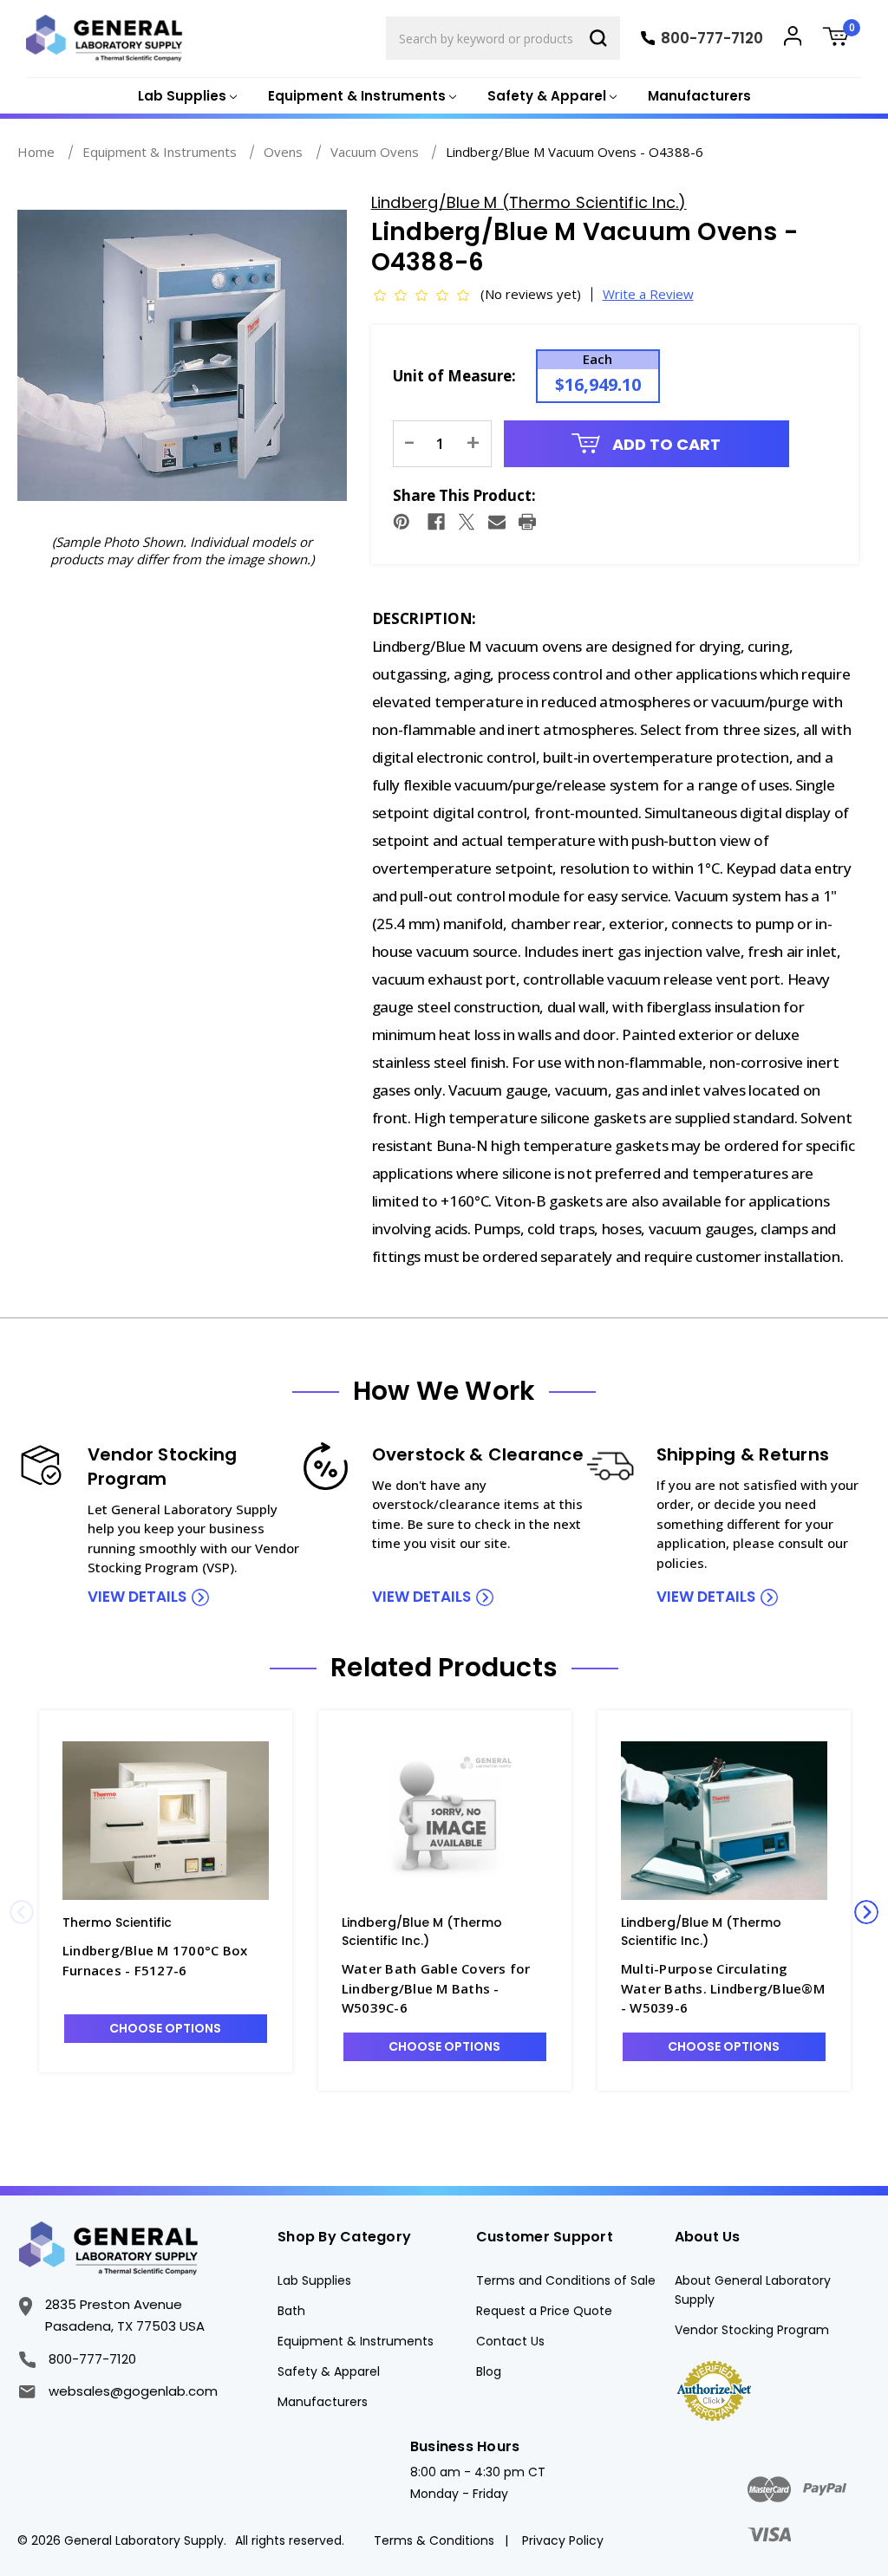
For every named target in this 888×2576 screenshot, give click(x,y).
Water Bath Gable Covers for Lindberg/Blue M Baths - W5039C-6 (436, 1988)
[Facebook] (436, 522)
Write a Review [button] (648, 294)
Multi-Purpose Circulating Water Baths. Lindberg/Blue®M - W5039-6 (723, 1988)
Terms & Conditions (434, 2540)
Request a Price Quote (544, 2311)
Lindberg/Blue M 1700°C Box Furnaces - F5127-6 (155, 1960)
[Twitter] (467, 522)
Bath (291, 2311)
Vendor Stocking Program (752, 2330)
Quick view (166, 1820)
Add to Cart (665, 444)
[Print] (527, 522)
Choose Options (165, 2028)
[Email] (497, 522)
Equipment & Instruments (356, 2341)
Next (866, 1912)
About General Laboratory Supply (753, 2290)
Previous (22, 1912)
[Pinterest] (402, 522)
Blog (489, 2371)
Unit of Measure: (454, 376)
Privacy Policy (563, 2540)
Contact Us (510, 2341)
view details (137, 1597)
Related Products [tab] (444, 1668)
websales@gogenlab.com (133, 2391)
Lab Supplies (314, 2280)
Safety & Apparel (329, 2371)
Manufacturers (699, 96)
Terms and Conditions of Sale (566, 2280)
